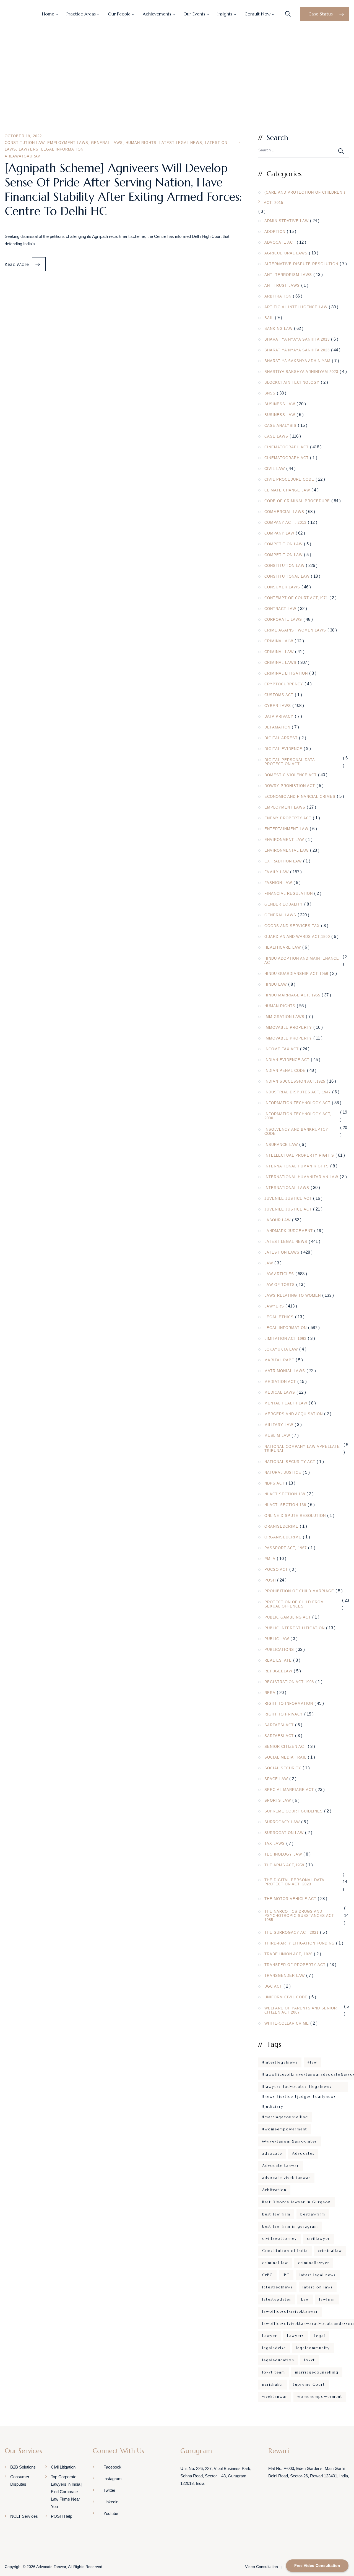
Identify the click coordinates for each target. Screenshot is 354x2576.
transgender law (285, 1976)
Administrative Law (287, 221)
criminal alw (279, 641)
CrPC (267, 2275)
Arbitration (278, 296)
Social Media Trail (285, 1757)
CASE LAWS (276, 436)
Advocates (303, 2153)
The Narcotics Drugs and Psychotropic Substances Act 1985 (299, 1916)
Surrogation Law (284, 1833)
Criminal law (279, 652)
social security (283, 1768)
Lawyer (270, 2336)
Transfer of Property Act (295, 1965)
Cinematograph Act (287, 447)
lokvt (310, 2360)
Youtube (111, 2513)
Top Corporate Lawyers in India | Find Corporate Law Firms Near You (67, 2492)
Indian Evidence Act (287, 1060)
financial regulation (289, 894)
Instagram (113, 2479)
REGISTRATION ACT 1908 (289, 1682)
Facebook (112, 2467)
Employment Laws (68, 143)
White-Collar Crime (287, 2023)
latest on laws (318, 2287)
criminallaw (330, 2251)
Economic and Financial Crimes (300, 797)
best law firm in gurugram (290, 2226)
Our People (119, 14)
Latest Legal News (181, 143)
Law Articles (279, 1274)
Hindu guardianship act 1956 (296, 974)
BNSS (270, 393)
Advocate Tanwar (51, 2567)
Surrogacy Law (282, 1822)
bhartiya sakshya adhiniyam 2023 (301, 372)
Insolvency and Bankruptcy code (296, 1132)
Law (269, 1263)
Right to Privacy (284, 1714)
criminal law (275, 2263)
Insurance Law (281, 1145)
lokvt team (274, 2372)
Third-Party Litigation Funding (300, 1943)
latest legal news (318, 2275)
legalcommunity (313, 2348)
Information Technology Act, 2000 (298, 1116)
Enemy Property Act (288, 818)
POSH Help (62, 2516)
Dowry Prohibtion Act (290, 786)
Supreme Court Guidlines (294, 1811)
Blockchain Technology (292, 382)
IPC (286, 2275)
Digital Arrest (281, 738)
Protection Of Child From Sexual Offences (294, 1604)
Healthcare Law (283, 947)
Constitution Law (25, 143)
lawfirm (327, 2299)
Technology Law (283, 1854)
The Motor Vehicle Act (290, 1899)
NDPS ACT (274, 1483)
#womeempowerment (285, 2129)
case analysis (280, 426)
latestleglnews (277, 2287)
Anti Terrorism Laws (288, 275)
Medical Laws (280, 1392)
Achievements (157, 14)
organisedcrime (283, 1537)
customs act (279, 695)
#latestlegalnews (280, 2062)
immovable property (288, 1027)
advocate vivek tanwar (286, 2178)
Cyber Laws (278, 706)
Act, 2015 (274, 203)
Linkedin (111, 2502)
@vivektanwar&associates (290, 2141)
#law (312, 2062)
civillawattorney (280, 2239)
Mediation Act (280, 1382)
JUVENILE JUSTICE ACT (288, 1198)
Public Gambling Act (288, 1617)
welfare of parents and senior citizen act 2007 (301, 2010)
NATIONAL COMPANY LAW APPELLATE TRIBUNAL (302, 1449)
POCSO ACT (276, 1569)
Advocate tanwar (281, 2166)
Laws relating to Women (293, 1295)
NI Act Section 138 (285, 1494)
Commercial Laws (284, 512)
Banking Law (278, 329)
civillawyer (318, 2239)
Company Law (279, 533)
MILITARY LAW (279, 1425)
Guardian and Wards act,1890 (297, 937)
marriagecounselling (317, 2372)
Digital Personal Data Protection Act (290, 762)
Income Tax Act (282, 1049)
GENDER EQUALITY (284, 904)
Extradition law (283, 861)
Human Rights (141, 143)
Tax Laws (275, 1844)
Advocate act (280, 242)
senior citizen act (285, 1747)
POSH (270, 1580)
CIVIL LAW (275, 469)
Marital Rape (279, 1360)
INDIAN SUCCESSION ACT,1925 (295, 1081)
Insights (225, 14)
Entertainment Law (286, 829)
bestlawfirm (313, 2214)
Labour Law (278, 1220)
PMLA (270, 1559)
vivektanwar (275, 2397)
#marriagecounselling (285, 2117)
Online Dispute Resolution (295, 1516)
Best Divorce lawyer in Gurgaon (296, 2202)
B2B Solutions (23, 2467)
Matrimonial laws (285, 1371)
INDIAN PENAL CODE (285, 1071)
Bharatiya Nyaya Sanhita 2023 (297, 350)
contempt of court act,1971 (296, 598)
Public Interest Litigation (295, 1628)
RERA (270, 1693)
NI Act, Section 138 (285, 1505)
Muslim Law (277, 1436)
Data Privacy (279, 716)
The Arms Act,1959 (284, 1865)
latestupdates (277, 2299)
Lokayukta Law (281, 1349)
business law (280, 404)
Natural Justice (283, 1473)
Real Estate (278, 1660)
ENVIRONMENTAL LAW (287, 850)
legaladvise (274, 2348)
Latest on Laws (282, 1252)
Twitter (109, 2490)
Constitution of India (285, 2251)
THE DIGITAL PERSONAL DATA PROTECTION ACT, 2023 (294, 1882)
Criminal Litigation (286, 673)
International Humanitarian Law (301, 1177)
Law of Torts (280, 1285)
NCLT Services (24, 2516)
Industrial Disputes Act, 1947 (298, 1092)
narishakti (273, 2384)
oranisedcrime (281, 1526)
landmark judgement (289, 1231)
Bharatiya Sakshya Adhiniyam (297, 361)
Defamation (277, 727)
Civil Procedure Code (289, 479)
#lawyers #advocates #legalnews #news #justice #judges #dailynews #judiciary (299, 2088)
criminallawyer (314, 2263)
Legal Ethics (279, 1317)
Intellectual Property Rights (299, 1155)
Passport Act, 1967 (286, 1548)
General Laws (107, 143)
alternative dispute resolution (301, 264)
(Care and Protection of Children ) (305, 192)
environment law (284, 840)
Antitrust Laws (282, 286)
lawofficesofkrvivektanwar (290, 2311)
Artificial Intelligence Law (296, 307)
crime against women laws (295, 630)
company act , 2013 (285, 523)
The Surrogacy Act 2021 (291, 1932)
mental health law (286, 1403)
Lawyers (29, 149)
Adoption (275, 232)
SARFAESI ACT (279, 1725)
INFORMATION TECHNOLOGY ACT (297, 1103)
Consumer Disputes (20, 2480)
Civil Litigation (63, 2467)
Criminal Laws (280, 663)
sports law (278, 1800)
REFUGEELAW (278, 1671)
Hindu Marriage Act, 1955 (292, 995)
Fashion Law (278, 883)
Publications (279, 1650)
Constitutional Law (287, 576)
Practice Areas (81, 14)
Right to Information (289, 1703)
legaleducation (278, 2360)
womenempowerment (320, 2397)
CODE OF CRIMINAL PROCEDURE (297, 501)
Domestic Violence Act (291, 775)
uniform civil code (286, 1997)
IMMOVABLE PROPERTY (288, 1038)
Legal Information (62, 149)
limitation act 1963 (285, 1339)
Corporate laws (283, 619)
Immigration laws (284, 1017)
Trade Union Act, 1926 (288, 1954)
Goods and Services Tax (292, 926)
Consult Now (257, 14)
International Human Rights (297, 1166)
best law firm (276, 2214)
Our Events (194, 14)
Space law (276, 1779)
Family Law (277, 872)
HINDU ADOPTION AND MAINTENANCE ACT (302, 961)
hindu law (276, 984)
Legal (320, 2336)
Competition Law (283, 544)
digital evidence (283, 749)
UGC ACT (273, 1986)
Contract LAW (280, 609)
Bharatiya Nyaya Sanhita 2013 (297, 339)
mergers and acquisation (294, 1414)
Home (48, 14)
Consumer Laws (282, 587)
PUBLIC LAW (277, 1639)
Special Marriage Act (289, 1790)
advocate (272, 2153)
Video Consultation (261, 2567)
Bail (269, 318)
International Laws (287, 1188)
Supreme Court (309, 2384)
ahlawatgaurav (23, 156)
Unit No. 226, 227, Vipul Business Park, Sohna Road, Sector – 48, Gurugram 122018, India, (216, 2476)
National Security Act (290, 1462)
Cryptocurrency (284, 684)
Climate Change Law (287, 490)
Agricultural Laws (286, 253)
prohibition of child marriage (299, 1591)
